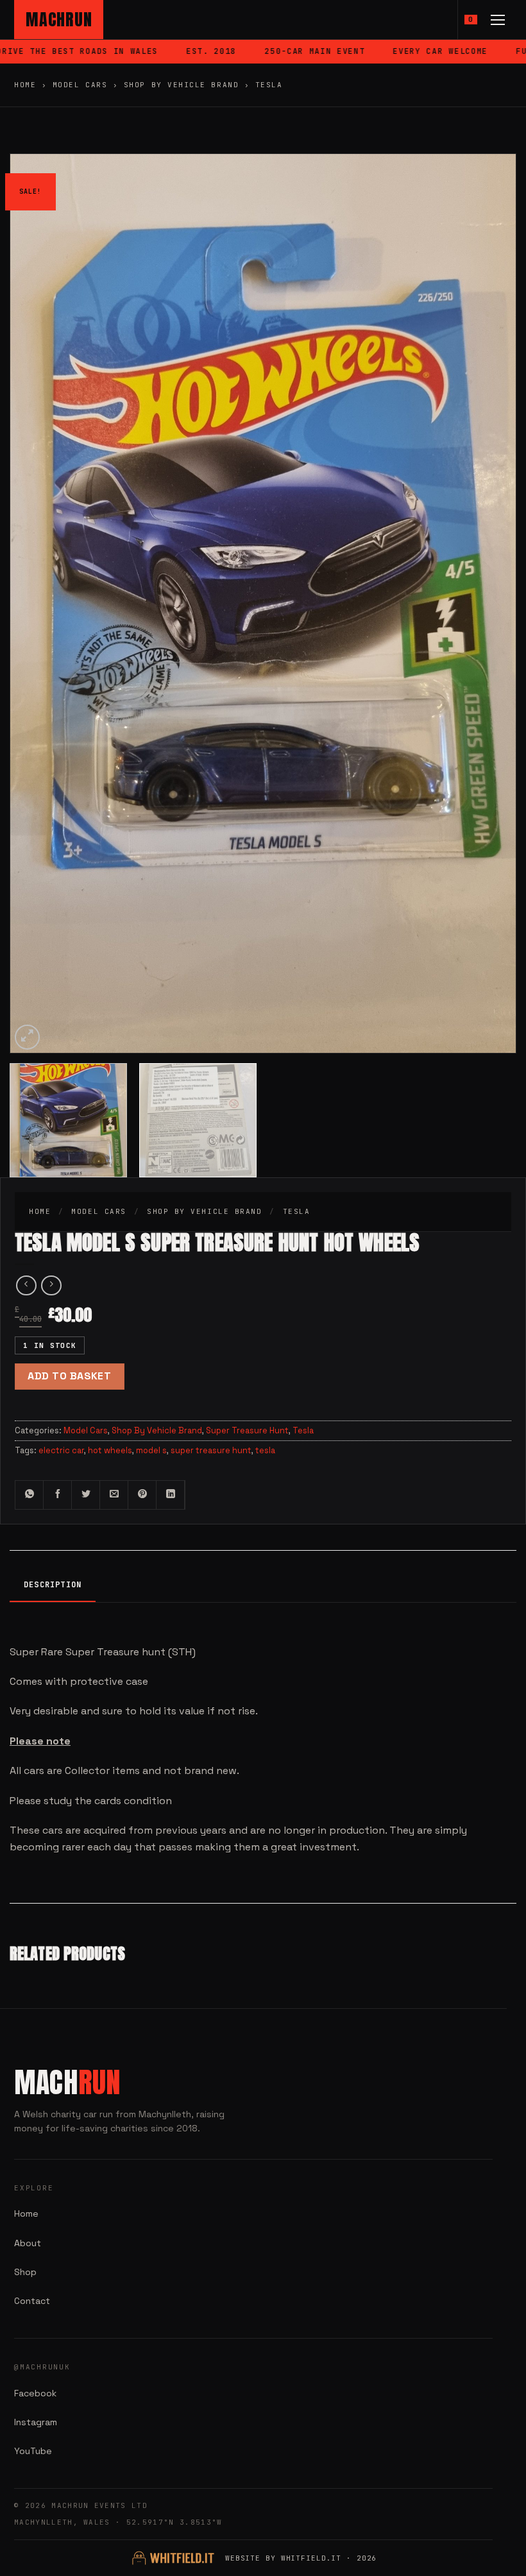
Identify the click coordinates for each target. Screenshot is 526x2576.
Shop (25, 2272)
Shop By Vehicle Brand (181, 85)
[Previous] (37, 526)
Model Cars (80, 85)
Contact (32, 2301)
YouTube (33, 2451)
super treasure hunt (211, 1450)
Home (25, 85)
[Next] (489, 526)
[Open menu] (498, 20)
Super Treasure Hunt (247, 1430)
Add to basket (69, 1376)
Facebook (35, 2393)
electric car (61, 1450)
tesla (265, 1450)
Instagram (36, 2422)
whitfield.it (311, 2558)
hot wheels (110, 1450)
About (28, 2243)
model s (151, 1450)
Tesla (269, 85)
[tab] (53, 1586)
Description (53, 1585)
